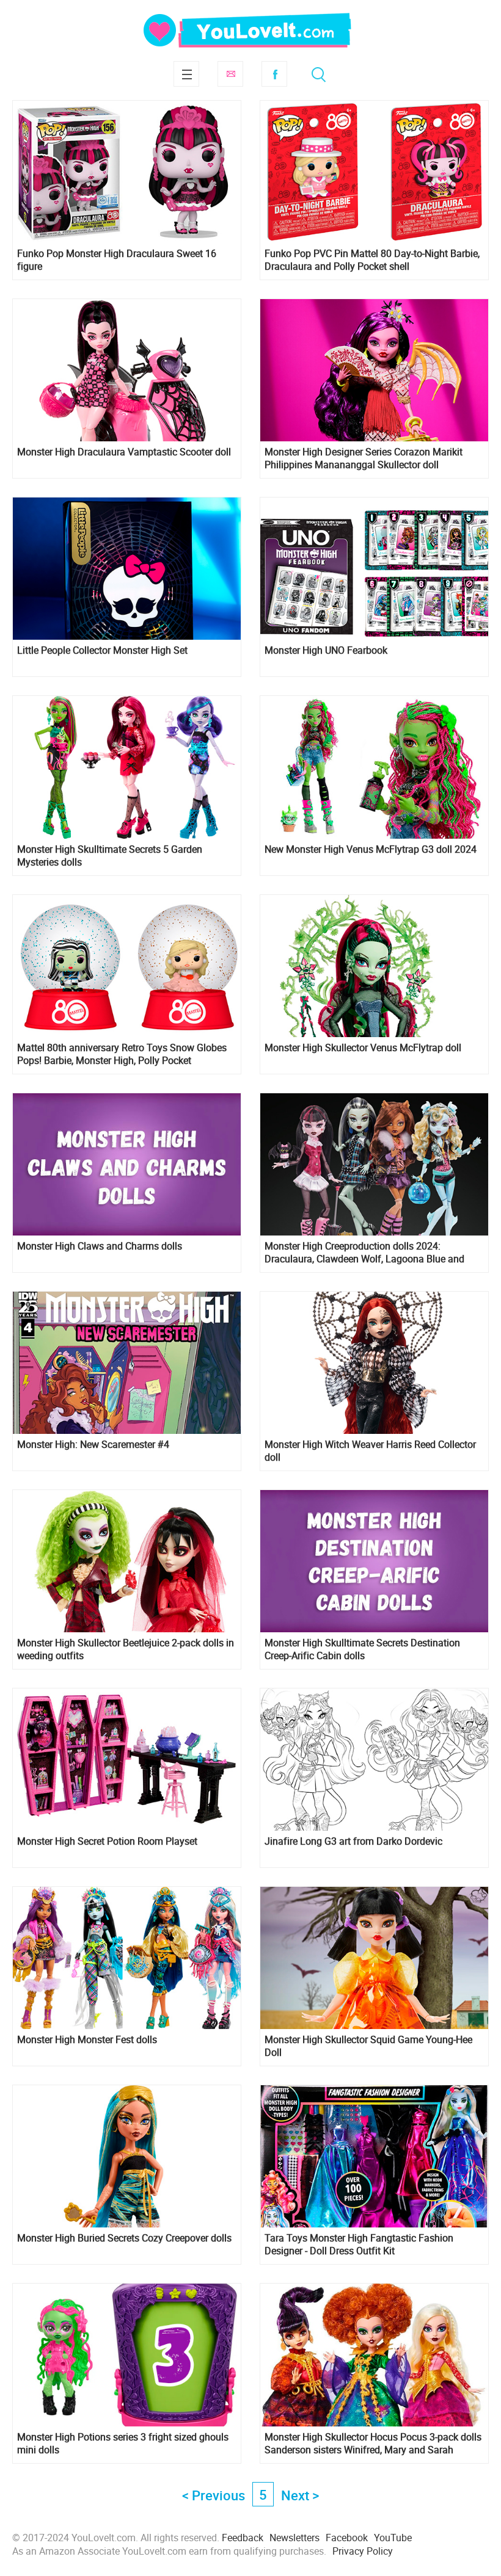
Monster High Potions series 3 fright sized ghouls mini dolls (123, 2444)
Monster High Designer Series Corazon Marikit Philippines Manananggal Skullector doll (364, 458)
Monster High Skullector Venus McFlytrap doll (363, 1048)
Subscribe (230, 74)
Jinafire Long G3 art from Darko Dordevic (353, 1841)
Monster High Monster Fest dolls (87, 2040)
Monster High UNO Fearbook (326, 650)
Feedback (243, 2538)
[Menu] (186, 74)
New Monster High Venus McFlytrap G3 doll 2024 (371, 849)
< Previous (214, 2495)
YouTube (393, 2538)
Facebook (274, 74)
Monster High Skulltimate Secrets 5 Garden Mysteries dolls (110, 856)
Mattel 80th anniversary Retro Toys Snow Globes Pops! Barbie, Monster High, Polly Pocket (122, 1054)
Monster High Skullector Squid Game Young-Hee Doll (368, 2046)
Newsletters (294, 2538)
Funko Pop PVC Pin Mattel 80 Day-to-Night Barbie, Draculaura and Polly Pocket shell (372, 260)
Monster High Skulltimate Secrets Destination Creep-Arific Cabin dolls (362, 1649)
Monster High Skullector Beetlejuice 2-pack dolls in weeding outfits (126, 1649)
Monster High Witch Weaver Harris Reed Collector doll (370, 1451)
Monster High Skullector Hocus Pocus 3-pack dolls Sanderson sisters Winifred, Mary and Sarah (373, 2444)
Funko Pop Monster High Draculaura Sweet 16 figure (117, 260)
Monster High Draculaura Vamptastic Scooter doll (124, 452)
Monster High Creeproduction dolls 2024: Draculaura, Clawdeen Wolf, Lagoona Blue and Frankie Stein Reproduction (364, 1253)
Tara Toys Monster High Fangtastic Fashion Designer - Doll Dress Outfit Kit (359, 2245)
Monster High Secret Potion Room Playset (107, 1841)
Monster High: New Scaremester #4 (93, 1445)
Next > (300, 2495)
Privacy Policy (363, 2551)
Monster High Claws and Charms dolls (100, 1246)
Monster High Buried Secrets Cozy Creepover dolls (124, 2238)
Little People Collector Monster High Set (102, 650)
